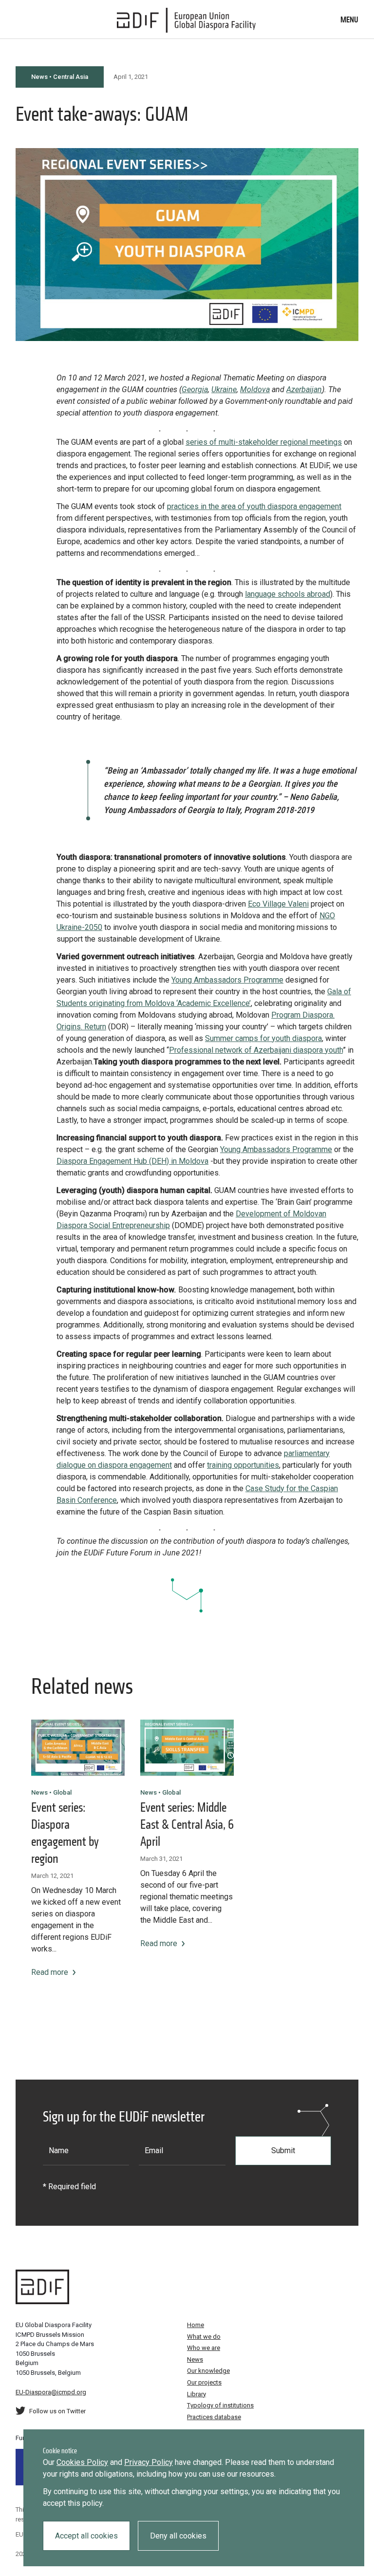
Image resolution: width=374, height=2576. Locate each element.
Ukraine (224, 389)
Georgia (195, 389)
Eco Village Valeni (278, 904)
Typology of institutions (220, 2405)
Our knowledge (208, 2371)
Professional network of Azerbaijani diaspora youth (256, 1050)
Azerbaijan (304, 389)
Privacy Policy (149, 2462)
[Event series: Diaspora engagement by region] (78, 1748)
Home (196, 2325)
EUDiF (187, 20)
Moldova (255, 389)
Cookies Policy (82, 2462)
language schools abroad (288, 594)
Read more (50, 1972)
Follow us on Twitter (57, 2411)
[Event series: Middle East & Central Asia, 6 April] (187, 1748)
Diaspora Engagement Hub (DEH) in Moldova (132, 1161)
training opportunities (243, 1465)
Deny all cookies (178, 2536)
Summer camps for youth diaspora (263, 1038)
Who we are (204, 2348)
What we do (204, 2337)
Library (196, 2394)
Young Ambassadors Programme (227, 980)
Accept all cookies (86, 2536)
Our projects (204, 2382)
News (195, 2359)
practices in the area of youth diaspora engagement (254, 506)
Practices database (214, 2417)
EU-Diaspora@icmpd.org (51, 2392)
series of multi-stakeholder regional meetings (264, 442)
